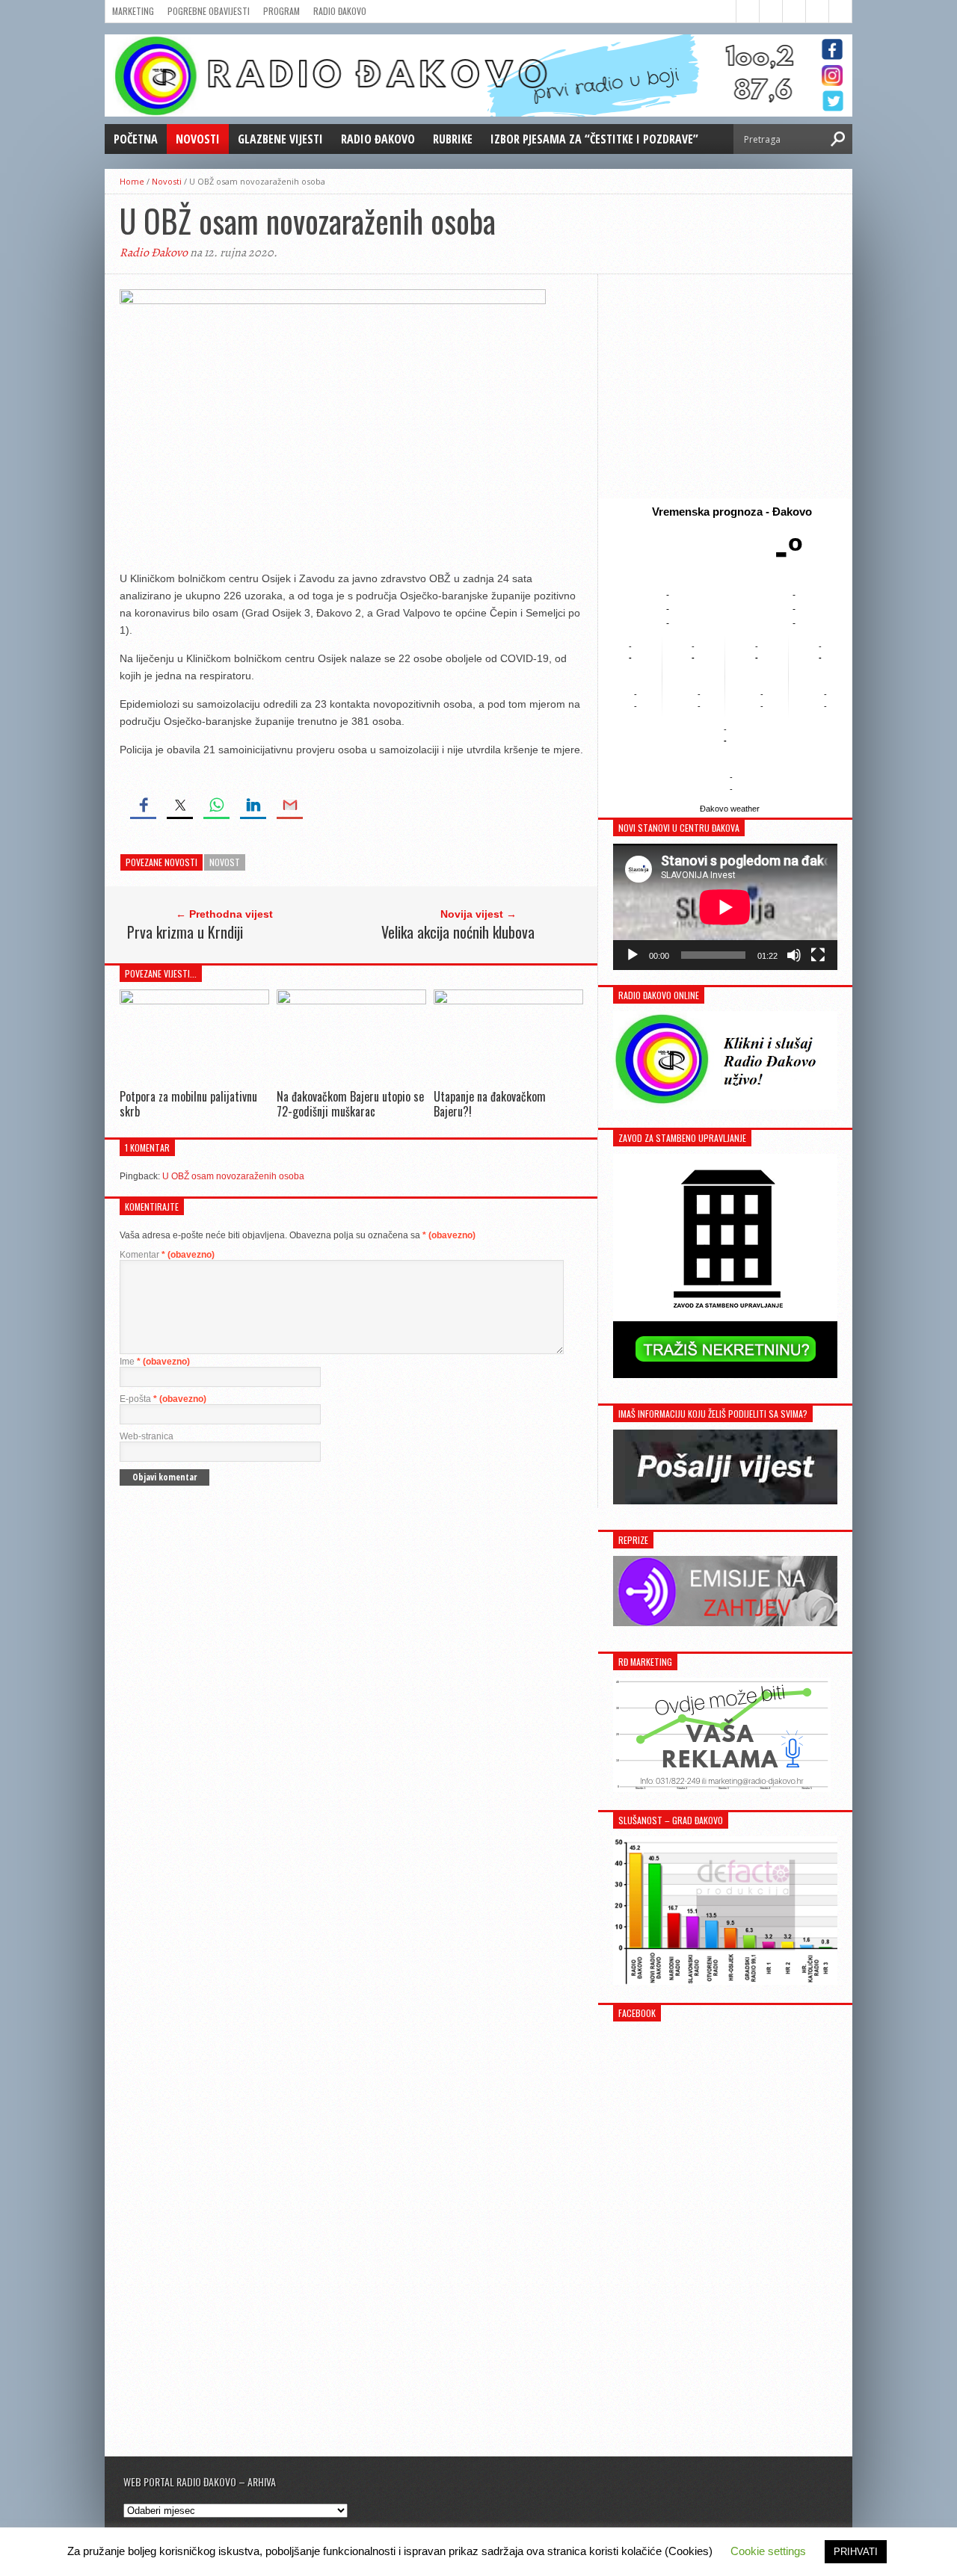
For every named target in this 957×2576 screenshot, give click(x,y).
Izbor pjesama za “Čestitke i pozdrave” (594, 139)
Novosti (198, 139)
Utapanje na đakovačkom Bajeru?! (490, 1103)
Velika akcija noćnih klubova (458, 932)
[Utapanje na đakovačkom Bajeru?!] (508, 1000)
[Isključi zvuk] (794, 955)
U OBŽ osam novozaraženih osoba (233, 1176)
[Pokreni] (633, 955)
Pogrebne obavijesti (209, 11)
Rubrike (453, 139)
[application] (725, 907)
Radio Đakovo (340, 11)
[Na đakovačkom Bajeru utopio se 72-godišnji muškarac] (351, 1000)
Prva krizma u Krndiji (185, 932)
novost (225, 862)
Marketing (133, 11)
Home (132, 181)
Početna (136, 139)
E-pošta (163, 1399)
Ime (155, 1362)
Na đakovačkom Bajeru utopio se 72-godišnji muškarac (350, 1103)
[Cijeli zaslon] (818, 955)
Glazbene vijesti (280, 139)
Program (281, 11)
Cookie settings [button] (768, 2551)
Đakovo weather (730, 809)
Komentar (167, 1255)
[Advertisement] (725, 386)
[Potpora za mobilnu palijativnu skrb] (194, 1000)
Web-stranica (147, 1436)
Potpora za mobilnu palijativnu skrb (188, 1103)
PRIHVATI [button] (856, 2552)
